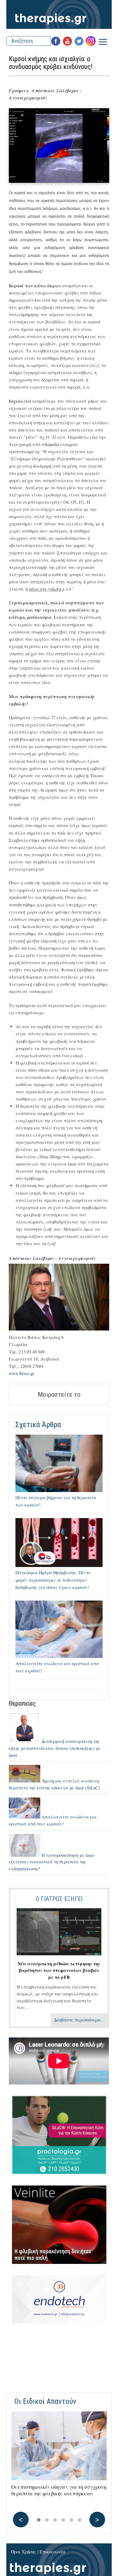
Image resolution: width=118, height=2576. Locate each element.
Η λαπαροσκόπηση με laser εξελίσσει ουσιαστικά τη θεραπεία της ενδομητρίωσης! (51, 1862)
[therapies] (59, 14)
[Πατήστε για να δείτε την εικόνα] (59, 181)
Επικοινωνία (53, 2552)
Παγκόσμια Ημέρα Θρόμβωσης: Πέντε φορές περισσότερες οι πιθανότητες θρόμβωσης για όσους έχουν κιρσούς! (53, 1580)
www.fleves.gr (22, 1373)
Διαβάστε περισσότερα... (79, 2020)
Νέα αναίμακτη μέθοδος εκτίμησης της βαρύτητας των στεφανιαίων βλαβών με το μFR (59, 1970)
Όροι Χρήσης (24, 2552)
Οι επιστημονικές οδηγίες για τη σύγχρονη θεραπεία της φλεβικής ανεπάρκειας (59, 2490)
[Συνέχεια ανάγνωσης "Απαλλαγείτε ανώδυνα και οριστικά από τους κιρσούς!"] (25, 1817)
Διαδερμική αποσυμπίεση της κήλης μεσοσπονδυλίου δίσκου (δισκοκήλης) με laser (55, 1748)
